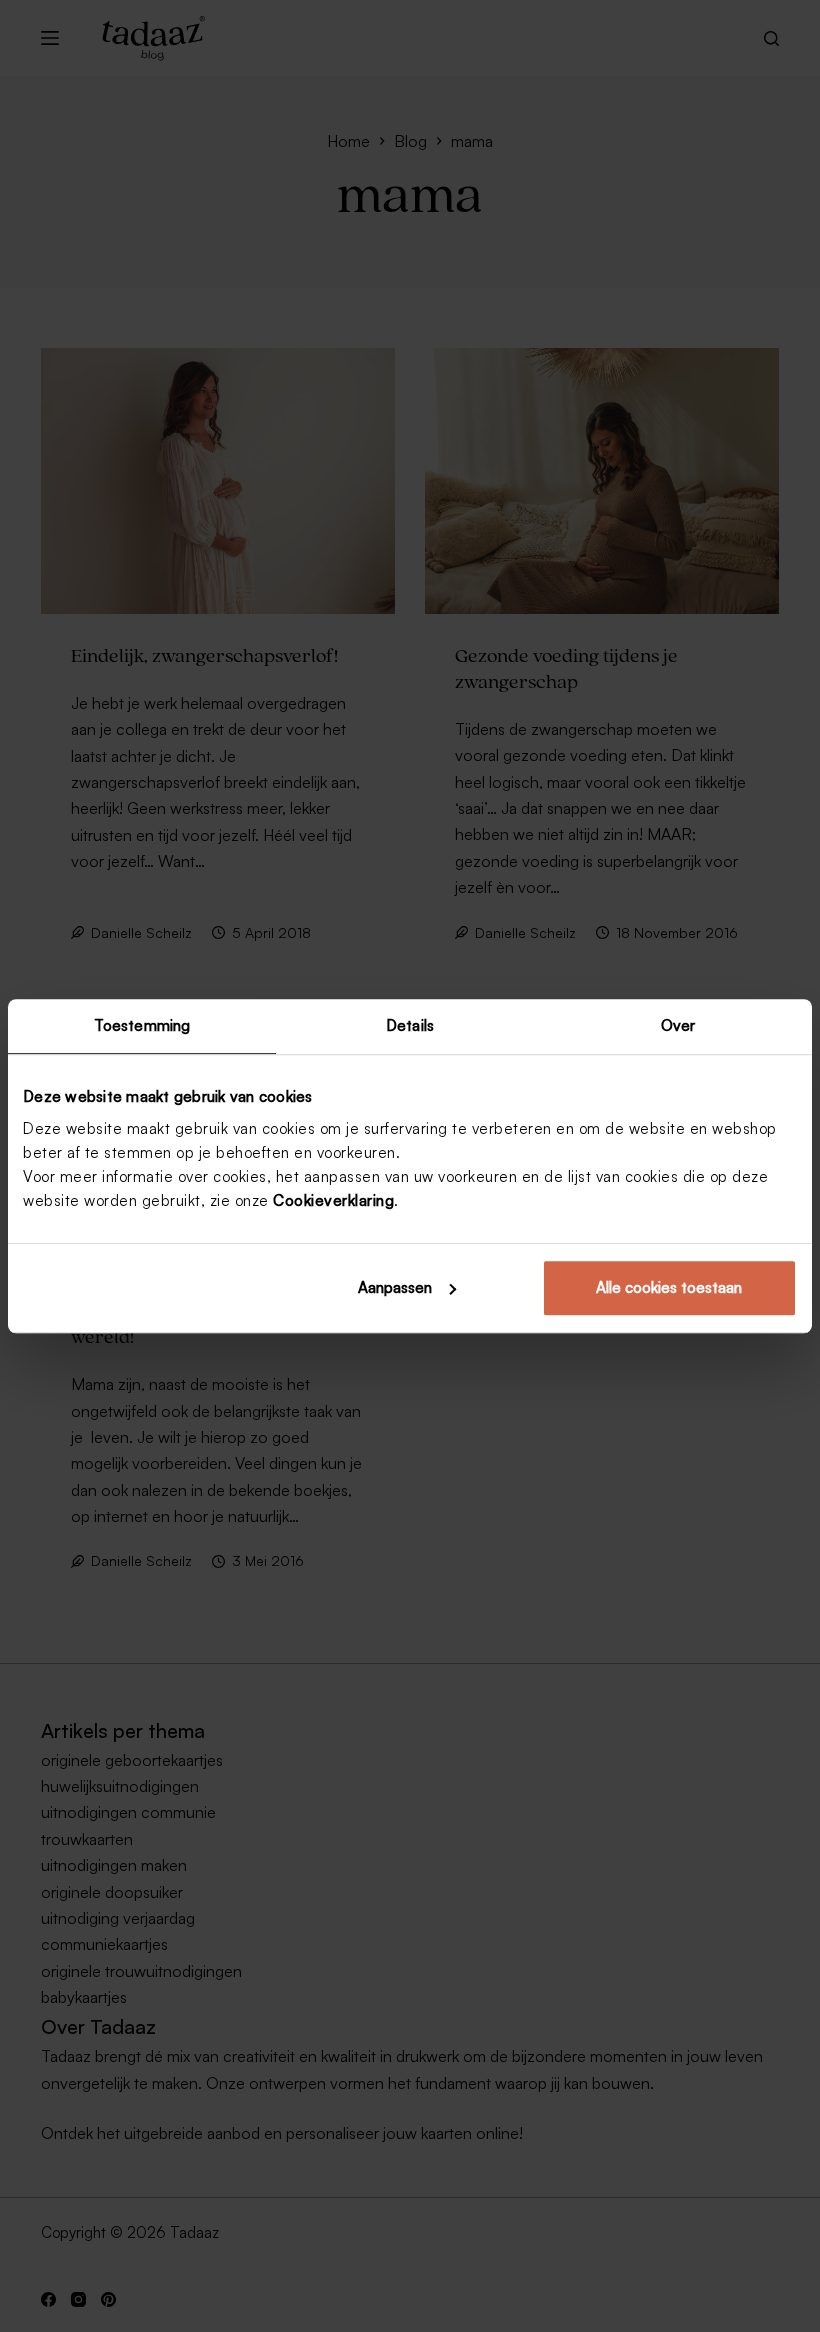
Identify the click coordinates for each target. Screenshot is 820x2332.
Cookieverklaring (333, 1200)
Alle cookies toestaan (669, 1287)
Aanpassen (395, 1287)
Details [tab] (410, 1025)
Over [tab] (678, 1025)
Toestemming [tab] (142, 1025)
